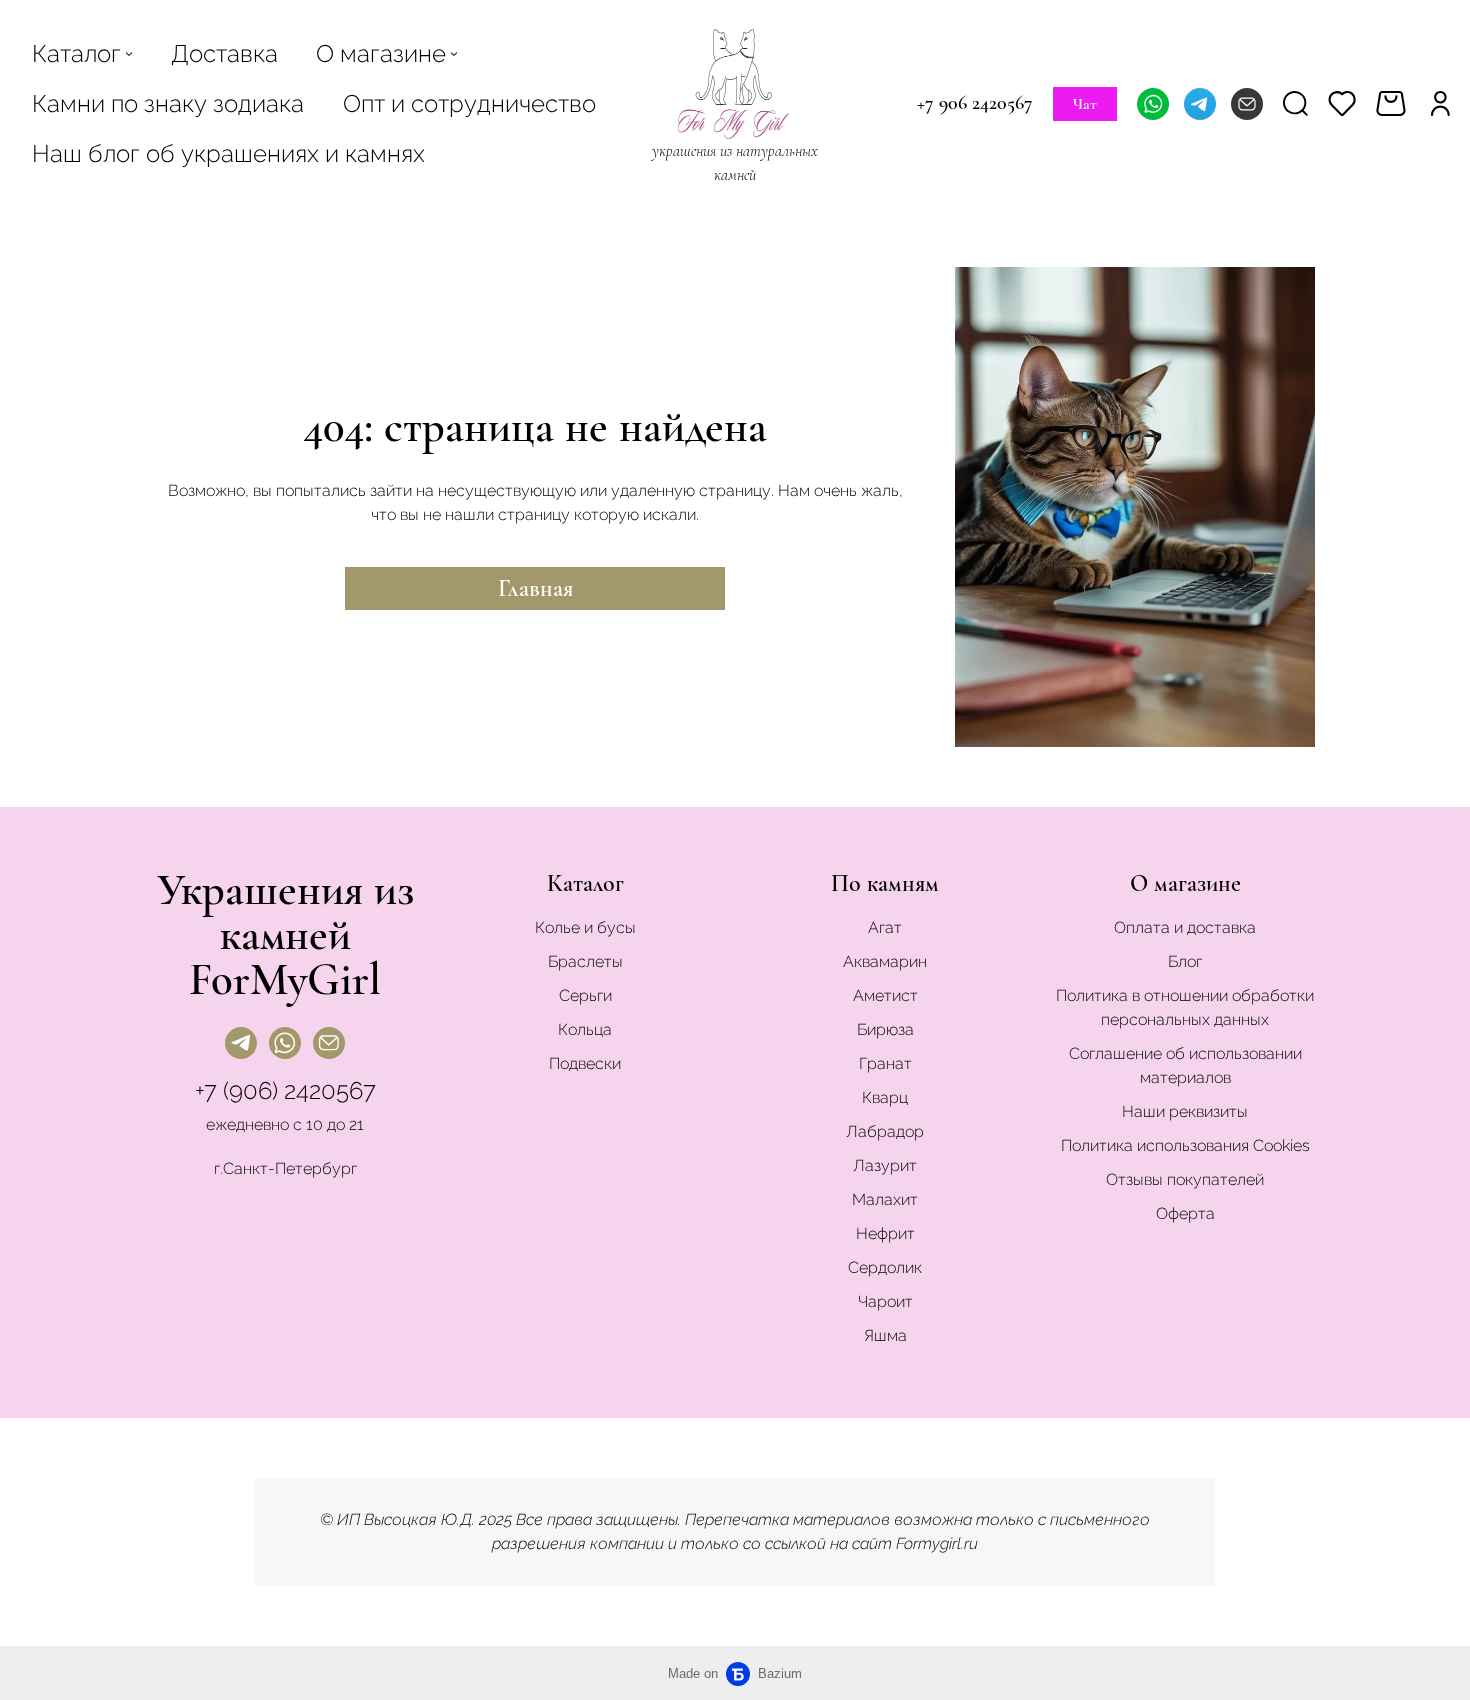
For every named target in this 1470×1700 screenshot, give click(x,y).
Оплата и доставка (1185, 927)
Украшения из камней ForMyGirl (285, 934)
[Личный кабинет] (1440, 103)
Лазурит (885, 1165)
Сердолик (885, 1267)
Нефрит (885, 1233)
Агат (885, 927)
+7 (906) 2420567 (285, 1090)
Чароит (885, 1301)
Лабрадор (885, 1131)
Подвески (585, 1063)
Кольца (585, 1029)
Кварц (885, 1097)
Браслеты (585, 961)
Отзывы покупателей (1185, 1179)
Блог (1185, 961)
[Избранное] (1342, 103)
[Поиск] (1295, 103)
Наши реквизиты (1185, 1111)
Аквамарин (885, 961)
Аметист (885, 995)
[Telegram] (1200, 104)
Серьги (585, 995)
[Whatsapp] (1153, 104)
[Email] (1247, 104)
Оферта (1185, 1213)
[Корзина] (1393, 103)
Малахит (885, 1199)
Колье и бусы (585, 927)
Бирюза (885, 1029)
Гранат (885, 1063)
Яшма (885, 1335)
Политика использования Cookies (1185, 1145)
